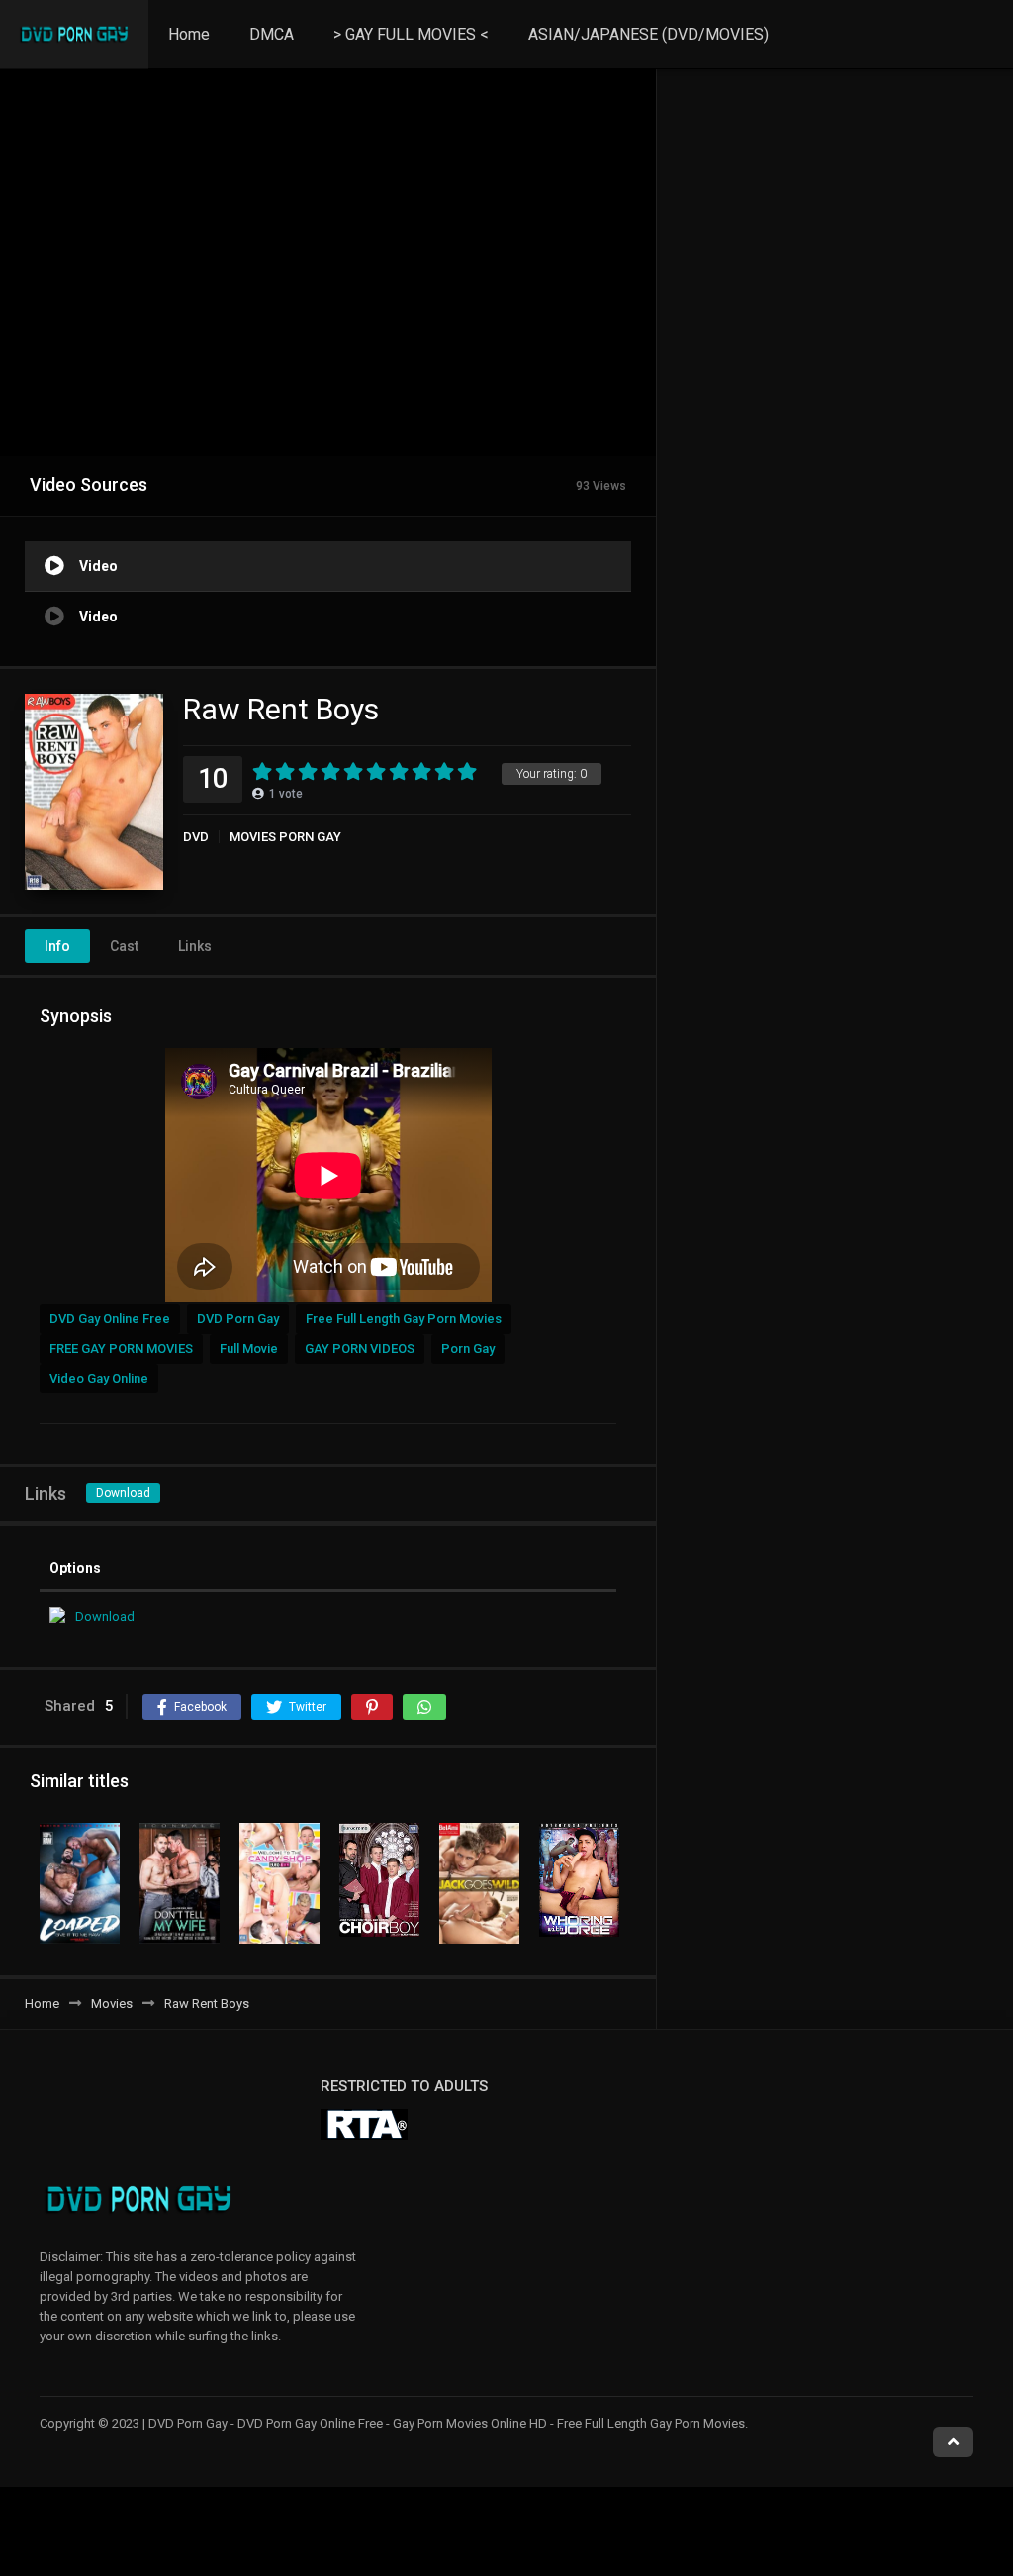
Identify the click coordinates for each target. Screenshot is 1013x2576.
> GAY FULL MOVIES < (411, 34)
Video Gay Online (99, 1378)
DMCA (272, 34)
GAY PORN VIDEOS (360, 1348)
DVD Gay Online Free (110, 1319)
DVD (196, 837)
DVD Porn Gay (238, 1319)
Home (189, 34)
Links (195, 946)
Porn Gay (468, 1348)
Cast (124, 946)
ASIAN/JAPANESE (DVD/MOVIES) (648, 34)
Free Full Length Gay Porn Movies (404, 1319)
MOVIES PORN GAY (285, 837)
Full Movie (249, 1348)
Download (123, 1493)
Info (57, 946)
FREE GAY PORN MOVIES (121, 1348)
